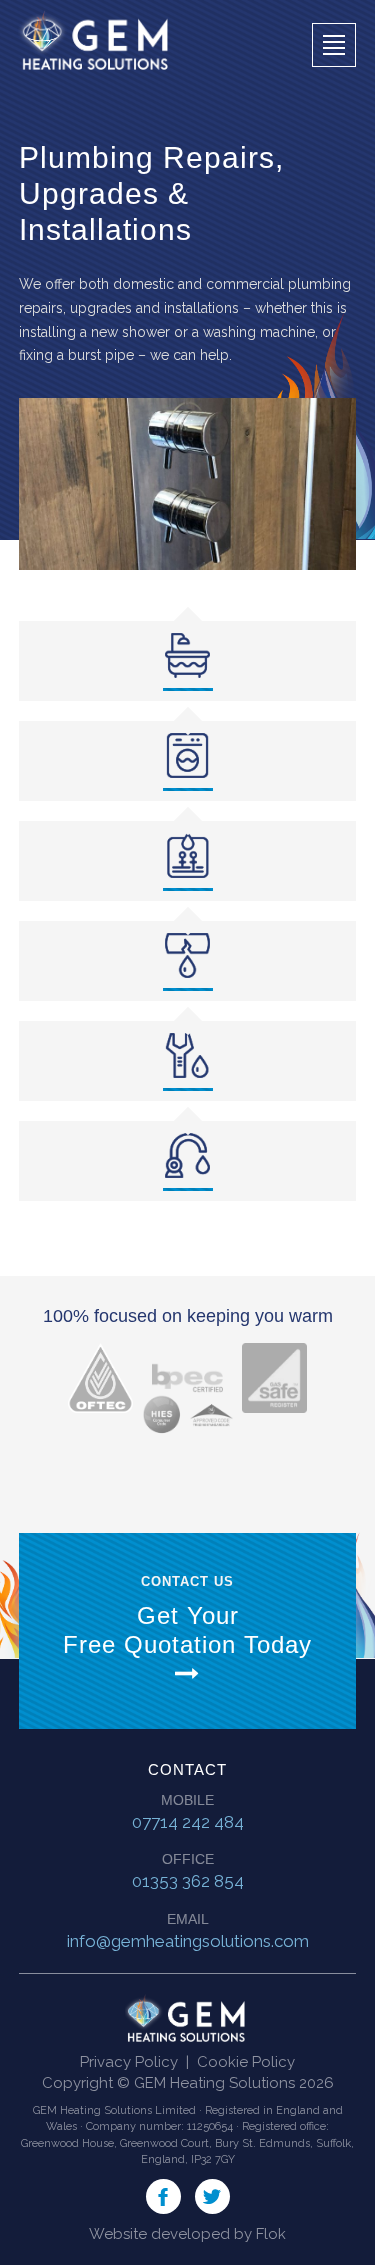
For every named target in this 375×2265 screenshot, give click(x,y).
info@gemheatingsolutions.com (188, 1941)
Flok (271, 2234)
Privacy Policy (129, 2062)
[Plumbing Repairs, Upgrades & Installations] (188, 483)
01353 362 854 (188, 1881)
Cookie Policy (246, 2062)
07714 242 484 (188, 1822)
